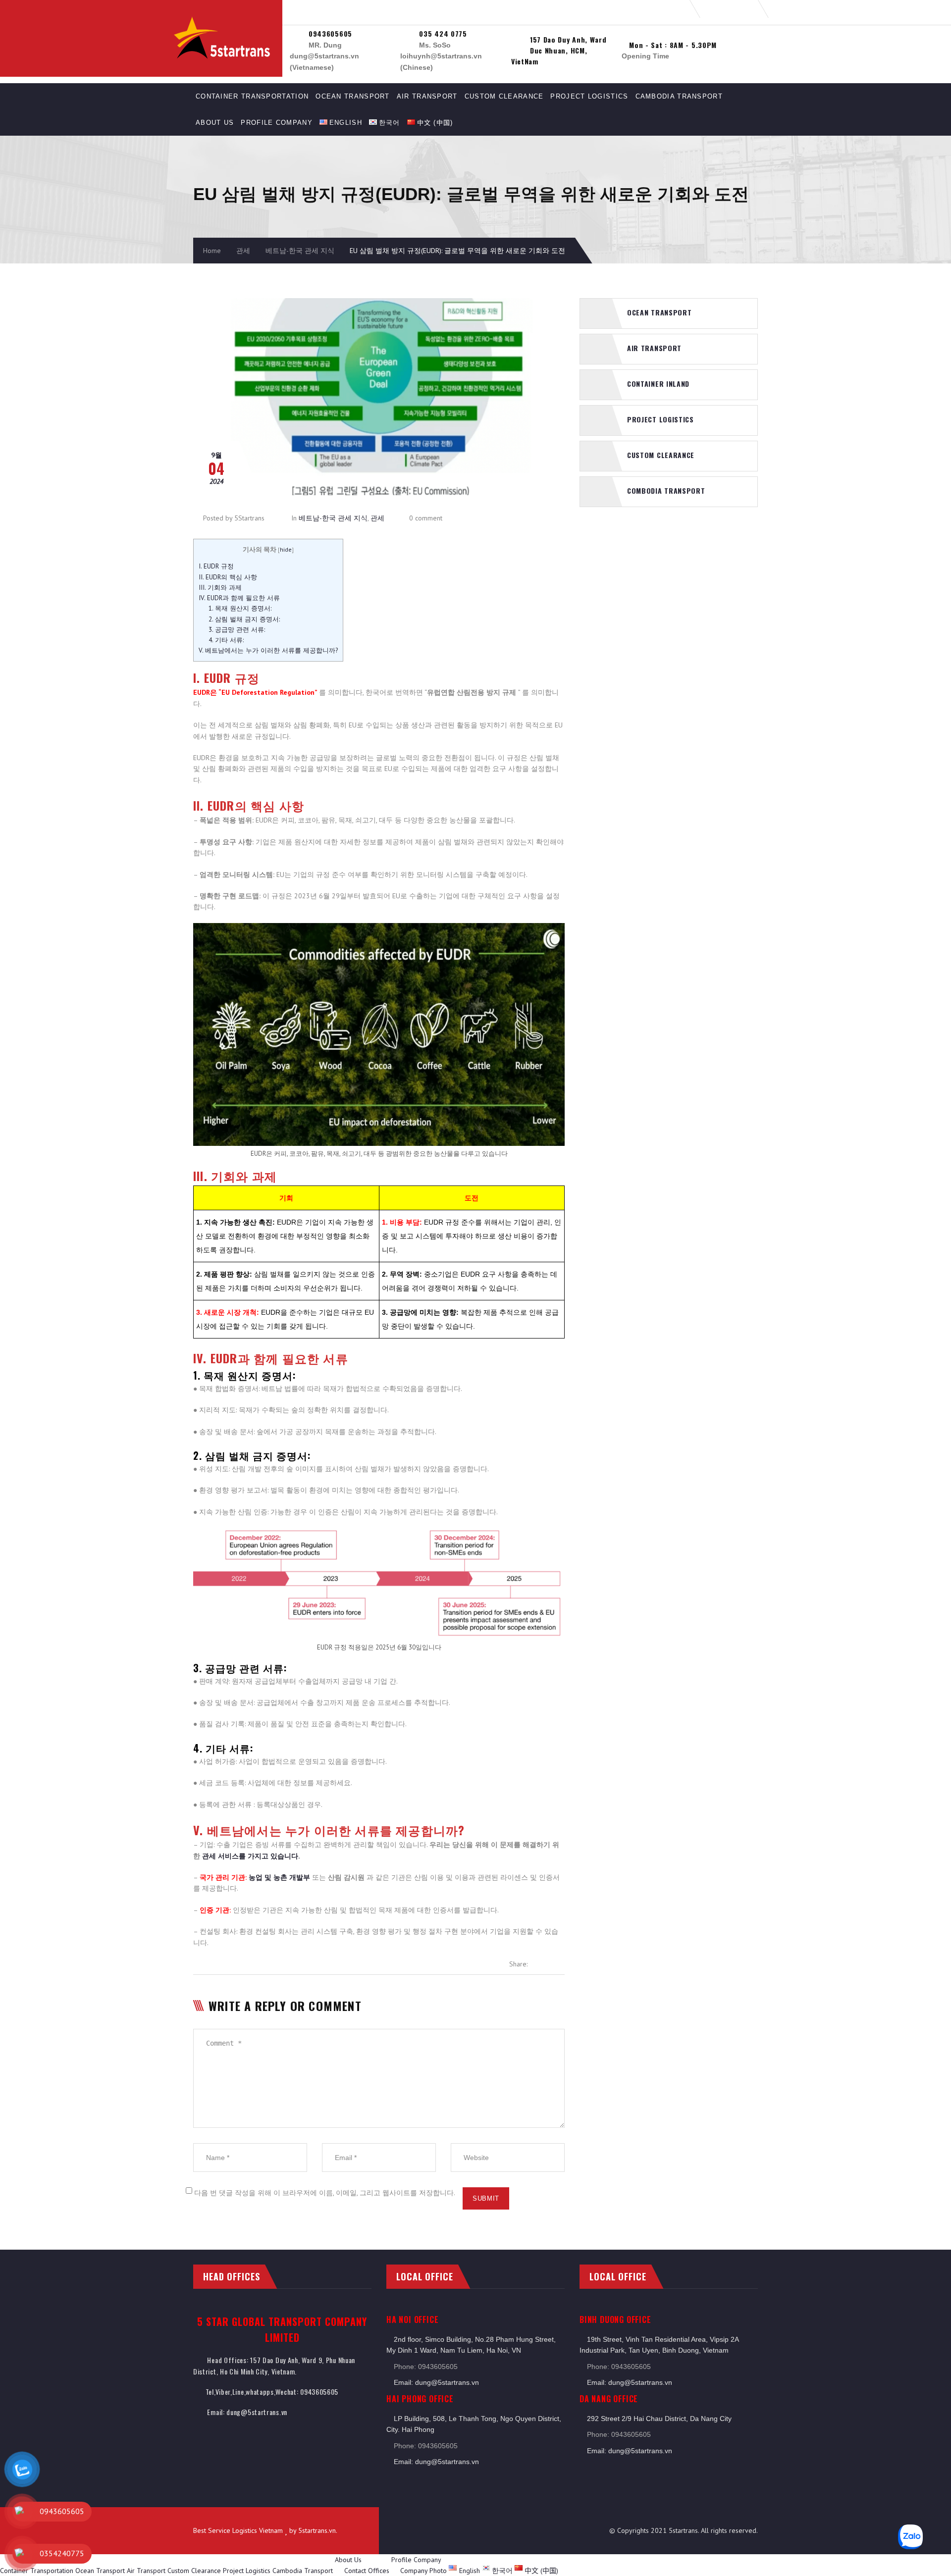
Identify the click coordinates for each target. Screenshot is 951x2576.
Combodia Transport (666, 490)
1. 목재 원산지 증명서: (240, 608)
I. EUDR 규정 (216, 566)
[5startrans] (233, 20)
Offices (379, 2571)
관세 (243, 251)
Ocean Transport (353, 96)
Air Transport (427, 96)
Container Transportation (252, 96)
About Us (215, 123)
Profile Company (277, 123)
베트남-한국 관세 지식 (300, 251)
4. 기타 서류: (226, 640)
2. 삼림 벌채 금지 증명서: (244, 619)
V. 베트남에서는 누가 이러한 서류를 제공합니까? (268, 650)
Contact (355, 2571)
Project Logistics (589, 96)
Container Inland (658, 384)
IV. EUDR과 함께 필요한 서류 (239, 598)
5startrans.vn (317, 2530)
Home (212, 251)
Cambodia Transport (679, 96)
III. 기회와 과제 (220, 587)
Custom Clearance (504, 96)
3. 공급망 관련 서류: (237, 629)
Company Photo (423, 2571)
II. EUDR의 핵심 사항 (228, 577)
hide (286, 549)
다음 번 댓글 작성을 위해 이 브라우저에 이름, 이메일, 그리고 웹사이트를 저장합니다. (325, 2193)
